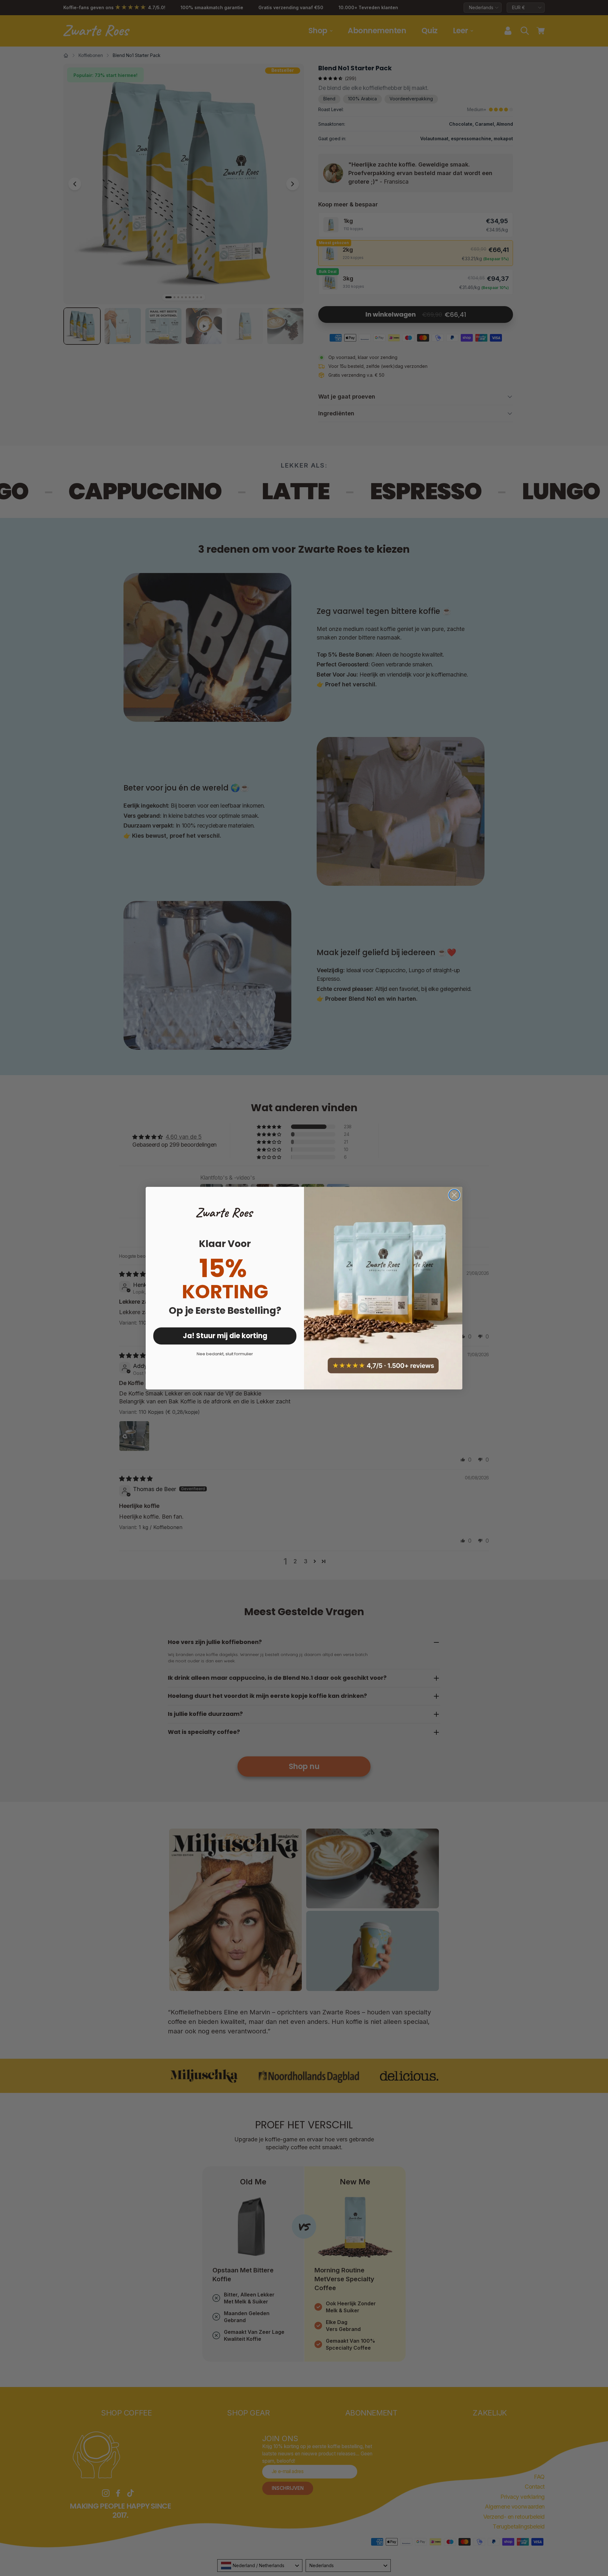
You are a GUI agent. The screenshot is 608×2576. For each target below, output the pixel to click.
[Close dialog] (454, 1195)
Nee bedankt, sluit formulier (225, 1354)
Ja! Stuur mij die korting (225, 1336)
